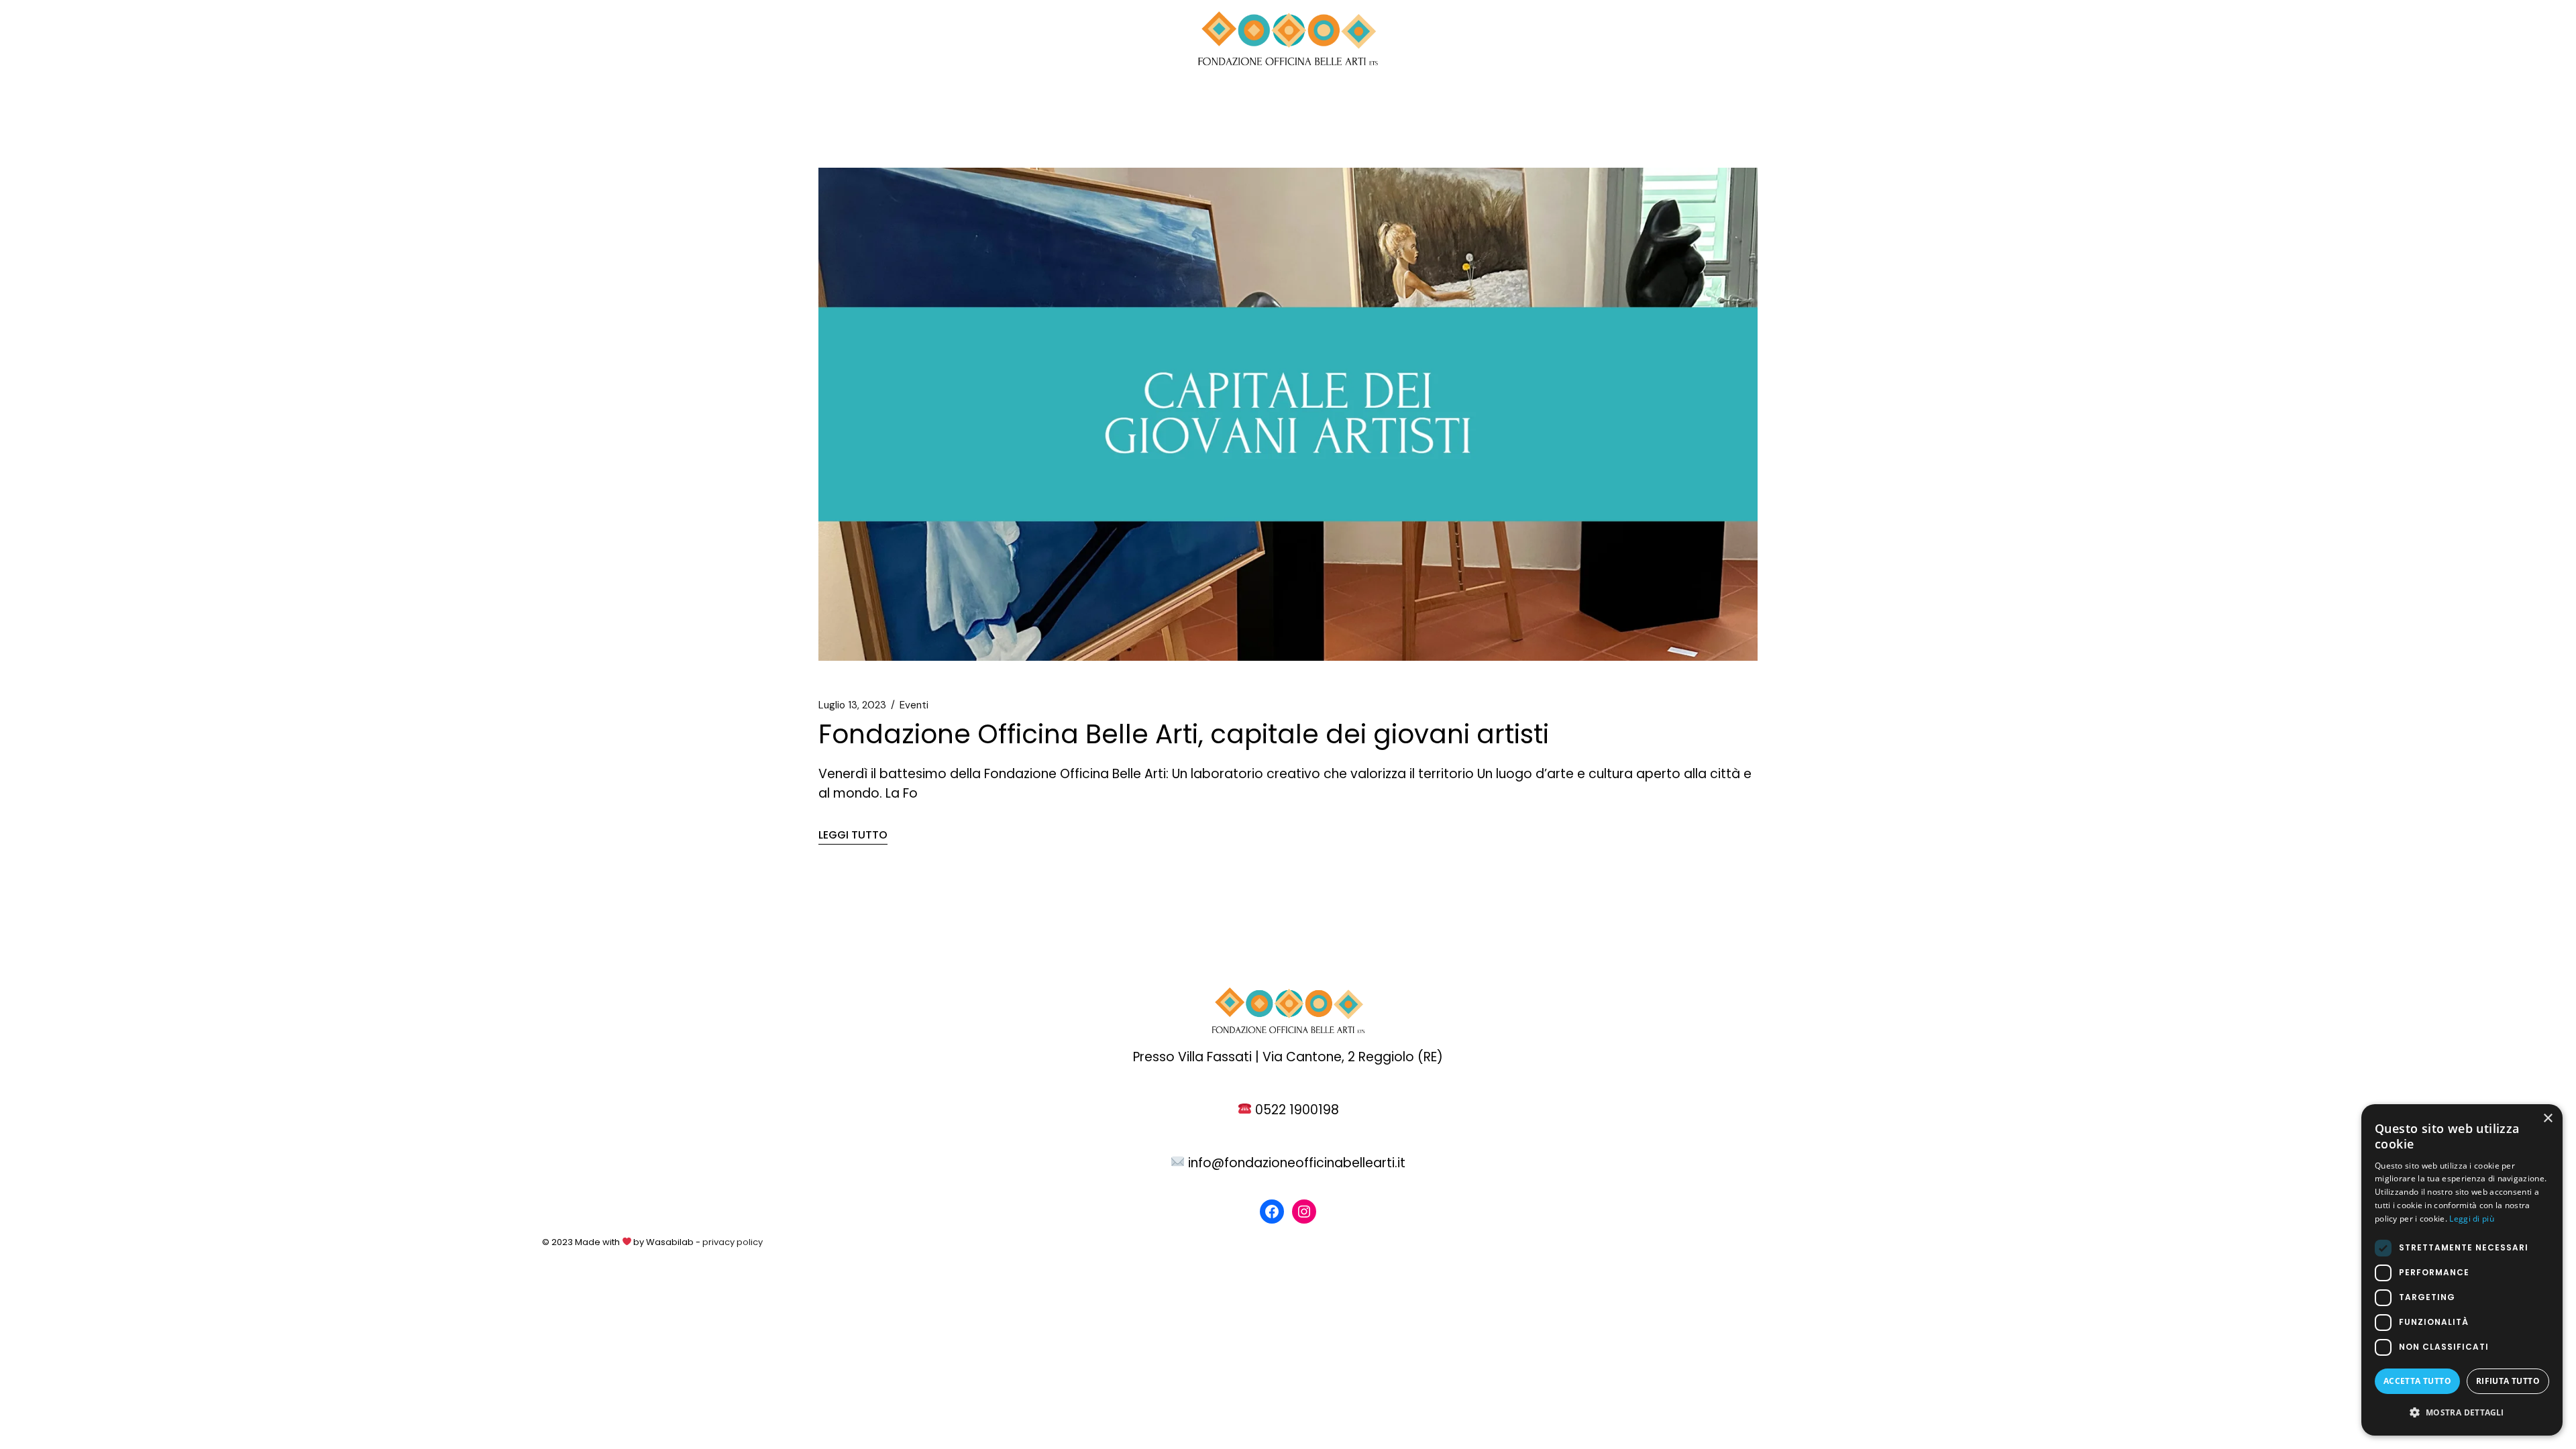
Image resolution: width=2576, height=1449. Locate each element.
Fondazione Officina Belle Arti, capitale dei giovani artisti (1184, 734)
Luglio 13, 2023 (852, 705)
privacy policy (732, 1242)
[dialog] (2462, 1270)
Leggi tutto (853, 835)
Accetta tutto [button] (2417, 1381)
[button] (2462, 1412)
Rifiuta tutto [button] (2508, 1381)
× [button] (2547, 1119)
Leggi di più (2472, 1219)
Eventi (914, 705)
